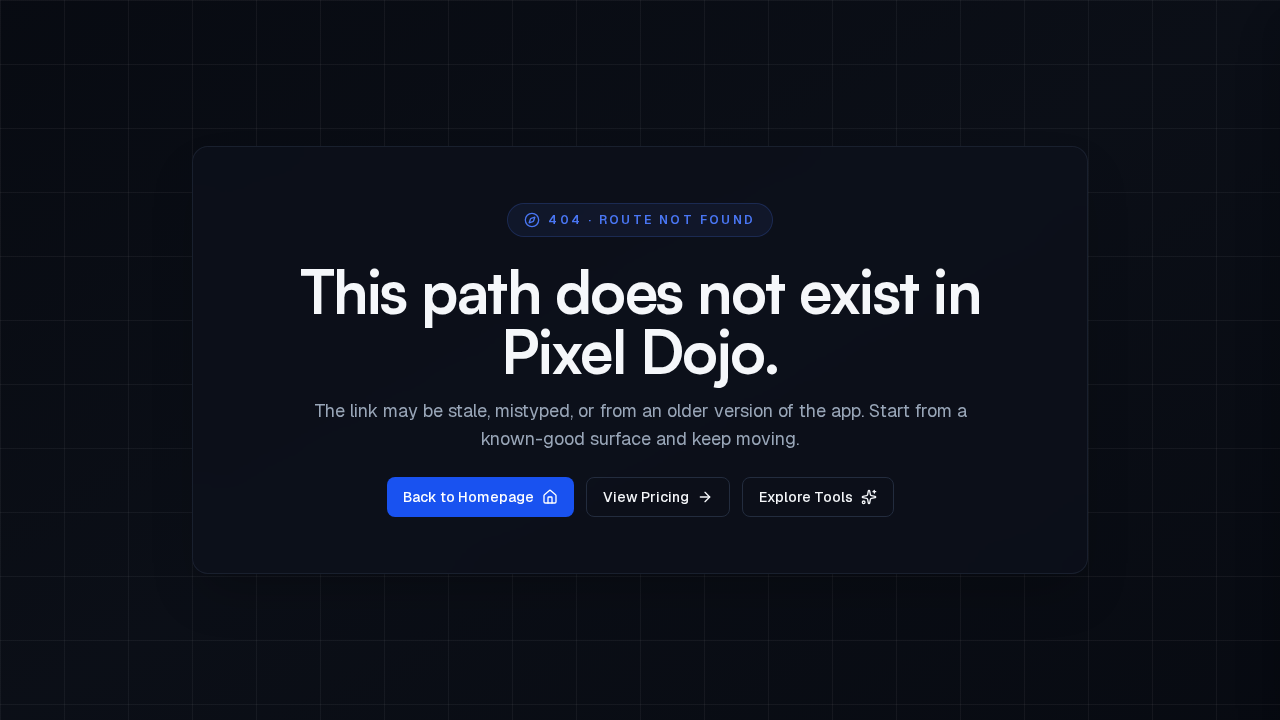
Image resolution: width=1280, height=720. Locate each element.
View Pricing (646, 497)
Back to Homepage (468, 497)
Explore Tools (806, 497)
